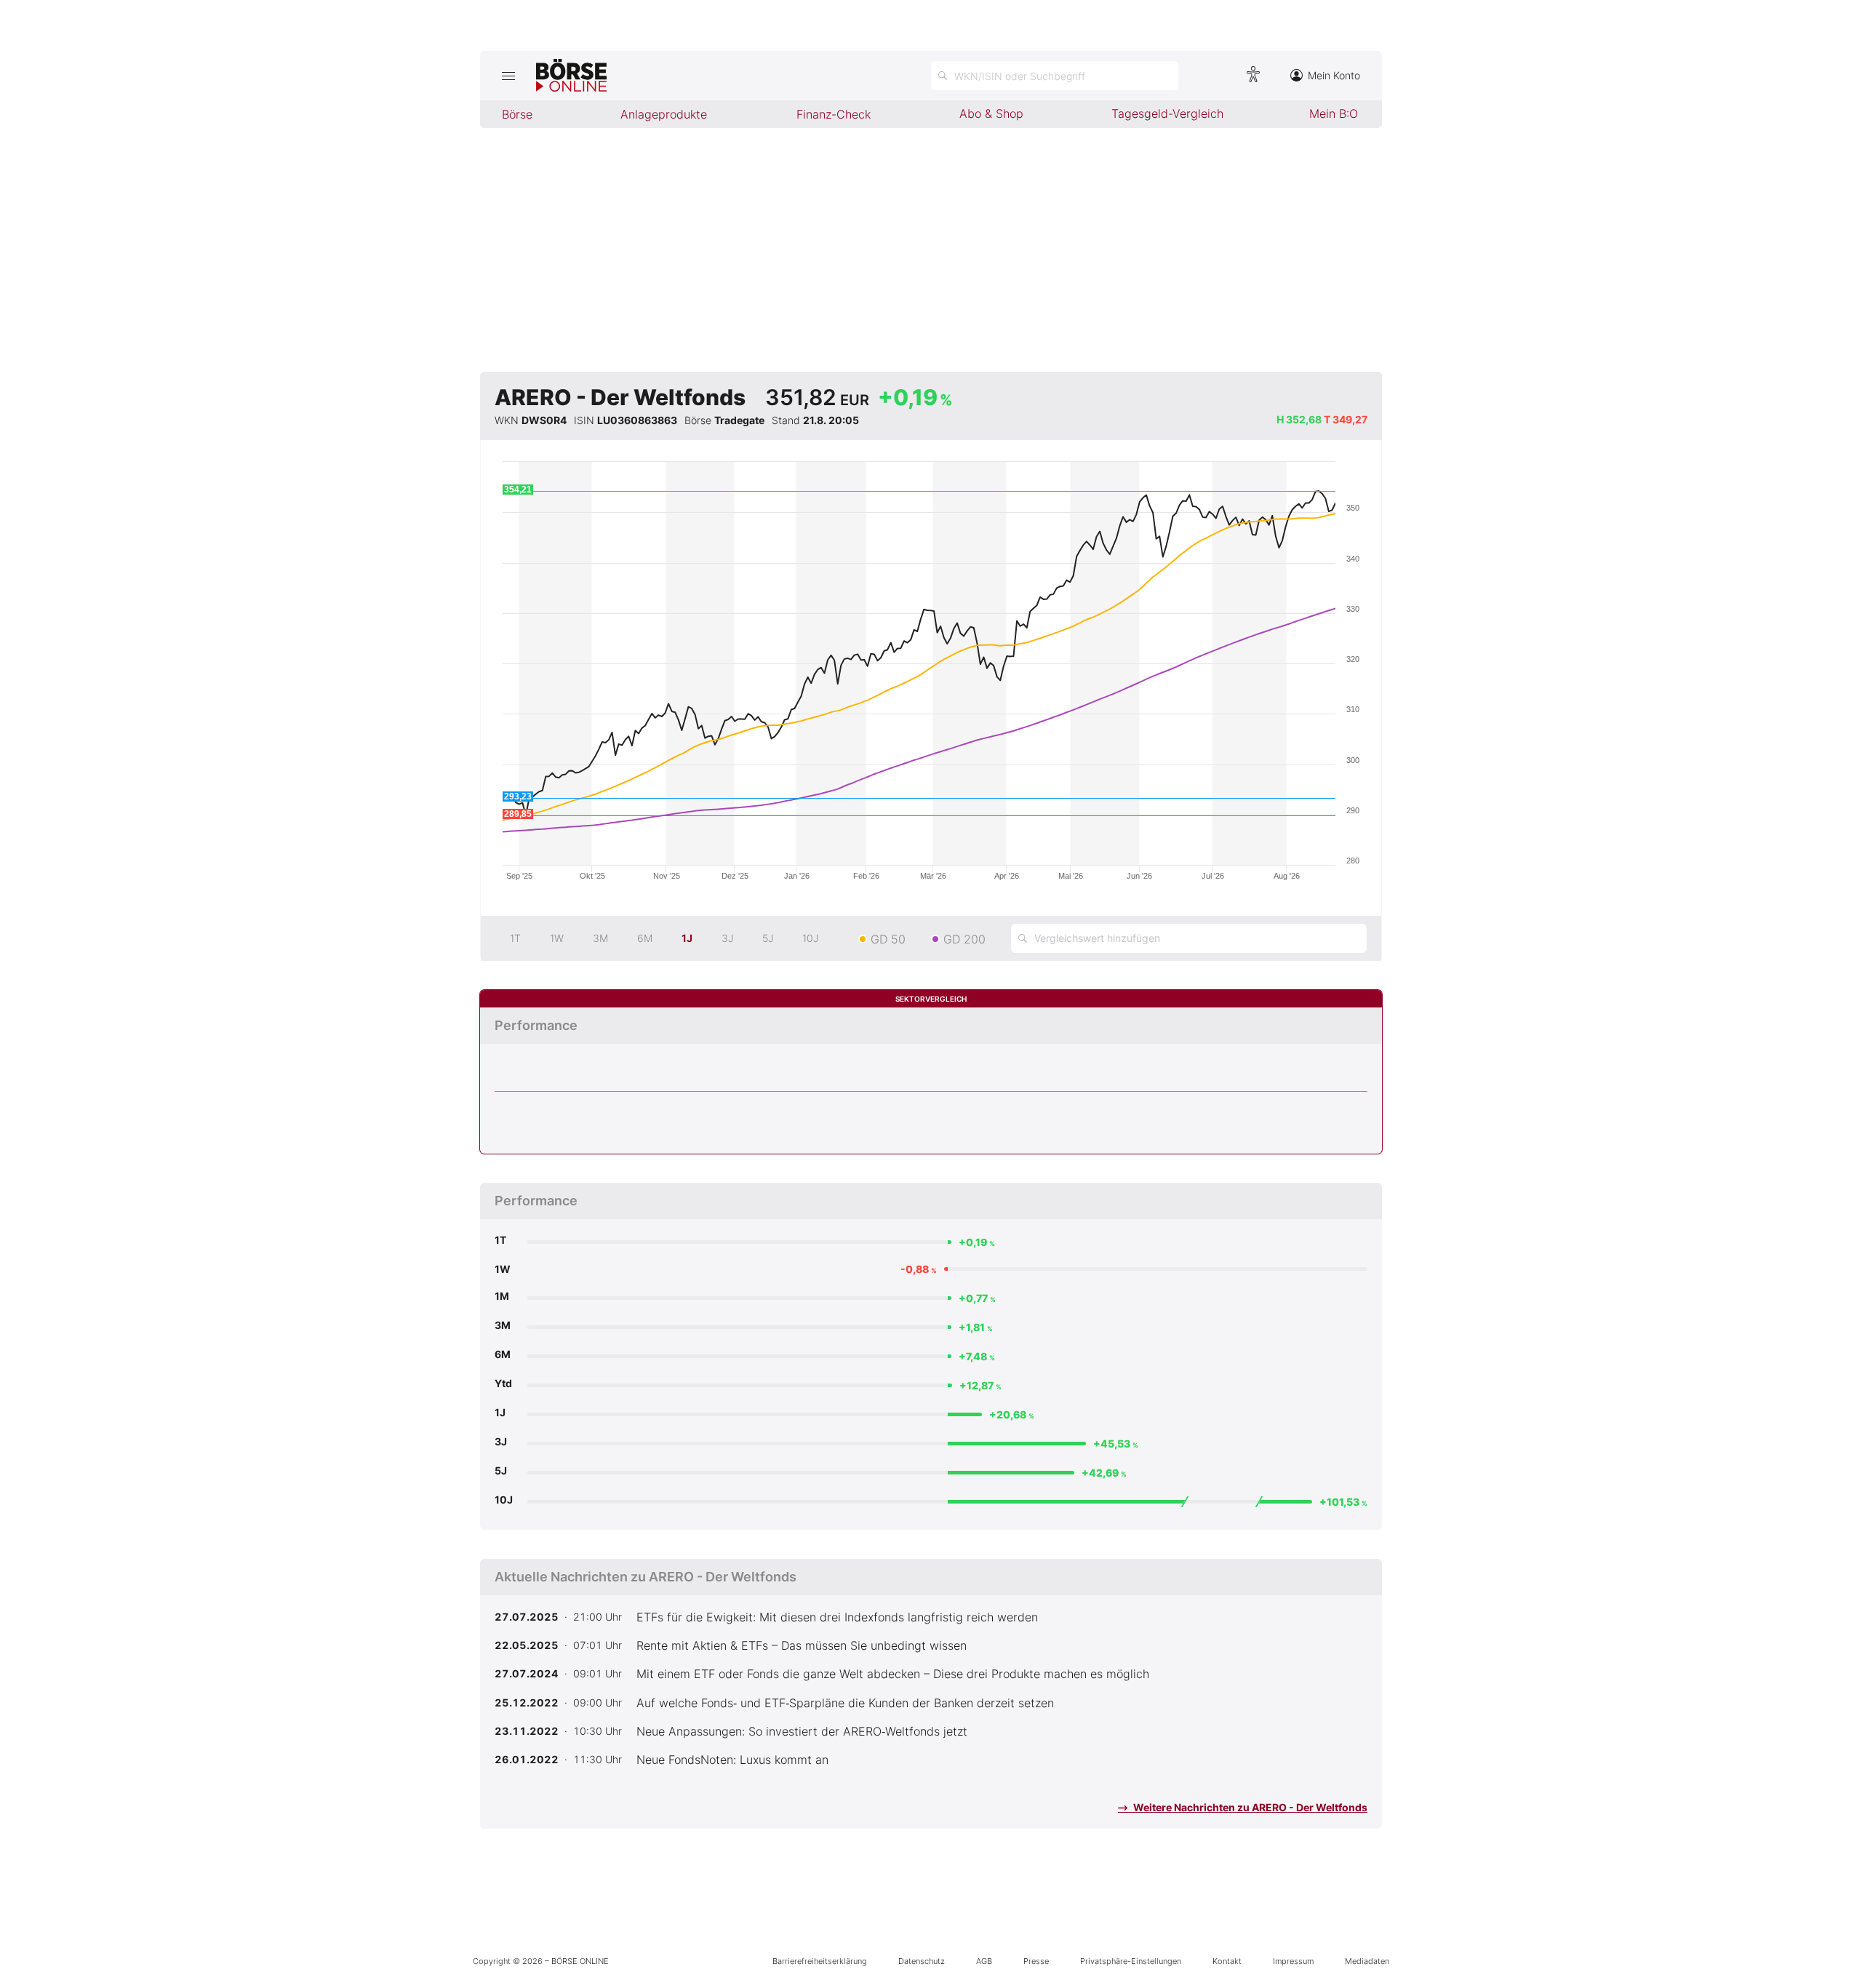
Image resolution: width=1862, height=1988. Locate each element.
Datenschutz (922, 1961)
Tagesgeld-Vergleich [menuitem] (1167, 113)
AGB (984, 1961)
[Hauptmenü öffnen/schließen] (508, 76)
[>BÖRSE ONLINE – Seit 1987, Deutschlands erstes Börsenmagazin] (571, 76)
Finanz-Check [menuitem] (834, 114)
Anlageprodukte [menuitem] (664, 114)
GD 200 (964, 939)
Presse (1036, 1961)
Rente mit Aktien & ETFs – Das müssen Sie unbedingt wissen (802, 1645)
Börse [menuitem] (517, 114)
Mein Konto (1334, 75)
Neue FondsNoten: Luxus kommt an (732, 1760)
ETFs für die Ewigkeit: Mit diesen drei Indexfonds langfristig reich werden (837, 1617)
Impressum (1293, 1961)
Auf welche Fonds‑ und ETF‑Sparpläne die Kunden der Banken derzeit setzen (845, 1703)
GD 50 (888, 939)
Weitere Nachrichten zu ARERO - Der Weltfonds (1249, 1807)
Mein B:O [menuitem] (1334, 113)
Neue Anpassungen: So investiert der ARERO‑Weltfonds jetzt (802, 1731)
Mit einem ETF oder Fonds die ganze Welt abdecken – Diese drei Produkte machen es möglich (893, 1674)
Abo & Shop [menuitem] (991, 113)
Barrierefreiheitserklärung (820, 1961)
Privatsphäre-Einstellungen (1131, 1961)
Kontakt (1227, 1961)
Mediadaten (1367, 1961)
